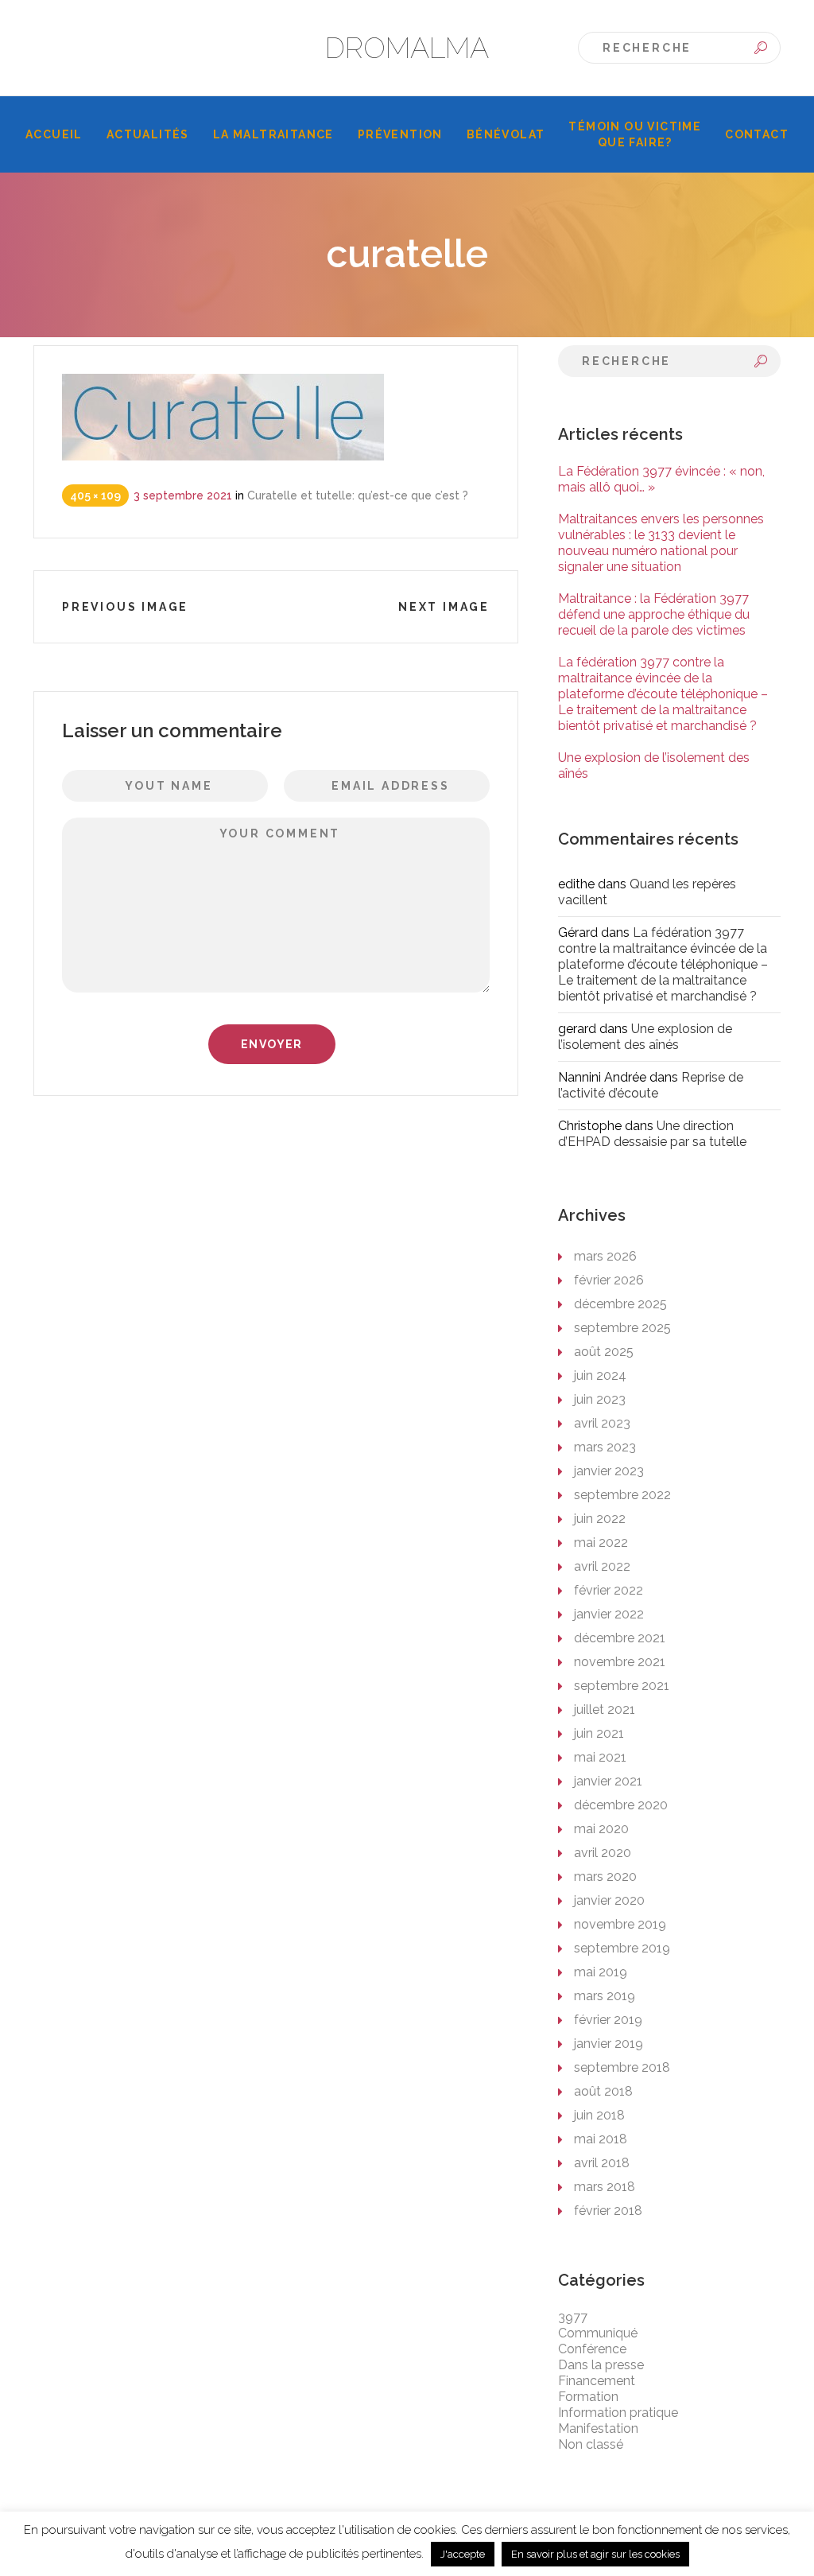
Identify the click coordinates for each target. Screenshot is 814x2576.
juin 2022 (600, 1519)
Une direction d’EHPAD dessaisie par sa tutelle (652, 1134)
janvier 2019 (609, 2044)
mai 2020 (601, 1829)
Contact (757, 134)
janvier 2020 (609, 1900)
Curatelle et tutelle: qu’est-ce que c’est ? (358, 495)
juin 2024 (600, 1375)
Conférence (592, 2349)
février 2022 (609, 1590)
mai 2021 (600, 1757)
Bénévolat (506, 134)
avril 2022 (602, 1566)
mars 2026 (605, 1256)
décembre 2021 (620, 1638)
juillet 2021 (605, 1710)
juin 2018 (599, 2115)
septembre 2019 (622, 1948)
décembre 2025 (620, 1304)
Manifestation (598, 2428)
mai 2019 (601, 1972)
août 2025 (604, 1352)
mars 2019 (605, 1996)
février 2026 (609, 1280)
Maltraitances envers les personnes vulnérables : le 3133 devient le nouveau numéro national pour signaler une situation (661, 543)
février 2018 (608, 2211)
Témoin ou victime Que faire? (635, 134)
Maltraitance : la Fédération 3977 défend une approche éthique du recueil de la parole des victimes (654, 614)
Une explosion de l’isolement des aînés (645, 1037)
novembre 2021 (620, 1662)
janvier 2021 (608, 1781)
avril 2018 (602, 2163)
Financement (597, 2381)
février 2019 (608, 2020)
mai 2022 (601, 1542)
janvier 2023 (609, 1471)
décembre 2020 (621, 1805)
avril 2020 (603, 1853)
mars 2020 (605, 1877)
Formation (588, 2397)
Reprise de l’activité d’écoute (651, 1085)
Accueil (54, 134)
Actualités (148, 134)
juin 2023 (600, 1399)
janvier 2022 (609, 1614)
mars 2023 (605, 1447)
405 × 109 (95, 495)
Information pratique (618, 2413)
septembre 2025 (622, 1328)
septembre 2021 (622, 1686)
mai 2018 (601, 2139)
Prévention (400, 134)
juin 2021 (599, 1733)
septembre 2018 (622, 2067)
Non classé (591, 2444)
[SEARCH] (761, 48)
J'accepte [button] (463, 2554)
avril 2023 (602, 1423)
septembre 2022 (622, 1495)
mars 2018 (605, 2187)
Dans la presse (601, 2365)
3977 (573, 2317)
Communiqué (598, 2333)
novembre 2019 (620, 1924)
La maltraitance (273, 134)
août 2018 (603, 2091)
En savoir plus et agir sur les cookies (595, 2554)
